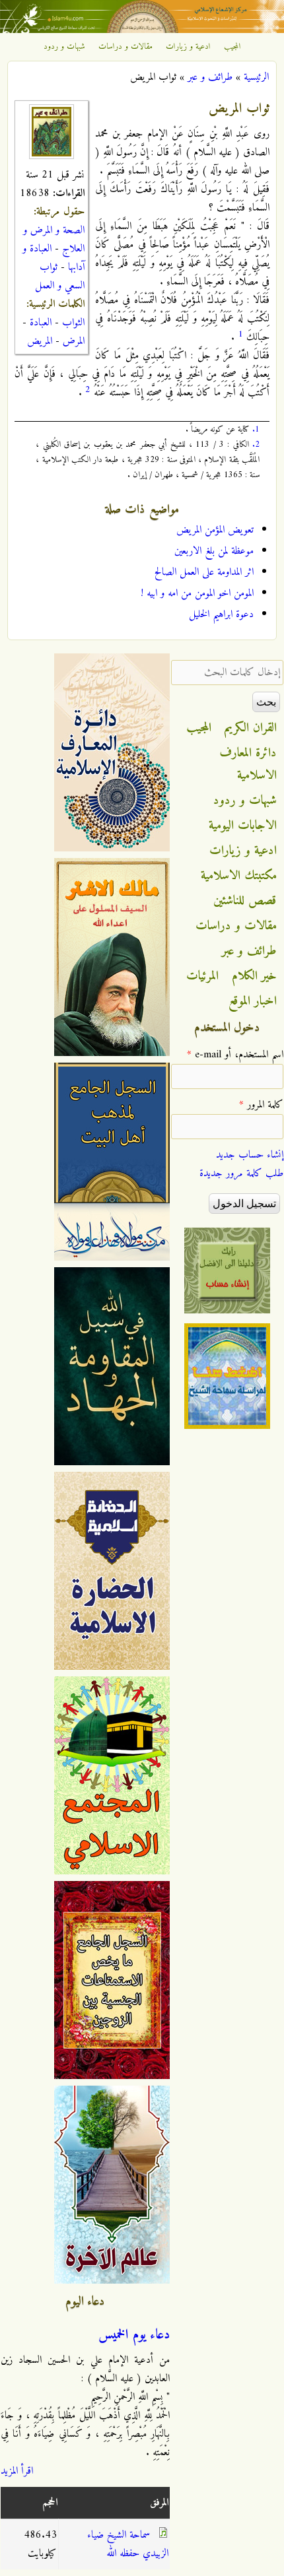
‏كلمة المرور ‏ (261, 1105)
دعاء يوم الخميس (134, 2335)
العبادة (41, 323)
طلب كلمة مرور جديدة (241, 1173)
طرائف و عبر (210, 77)
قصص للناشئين (245, 901)
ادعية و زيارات (188, 47)
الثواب (73, 323)
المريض (40, 341)
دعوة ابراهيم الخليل (221, 614)
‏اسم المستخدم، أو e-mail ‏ (235, 1055)
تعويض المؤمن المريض (215, 530)
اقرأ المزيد (17, 2471)
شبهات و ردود (64, 47)
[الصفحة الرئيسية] (142, 30)
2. (256, 445)
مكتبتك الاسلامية (239, 876)
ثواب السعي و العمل (60, 277)
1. (256, 429)
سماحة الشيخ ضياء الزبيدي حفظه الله (128, 2544)
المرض (74, 341)
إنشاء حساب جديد (250, 1155)
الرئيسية (256, 77)
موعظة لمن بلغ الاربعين (214, 551)
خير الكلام (254, 976)
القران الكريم (251, 728)
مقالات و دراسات (125, 47)
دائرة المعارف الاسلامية (248, 764)
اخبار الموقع (253, 1001)
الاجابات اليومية (243, 826)
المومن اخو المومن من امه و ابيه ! (197, 593)
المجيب (232, 47)
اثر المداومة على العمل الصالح (204, 572)
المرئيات (202, 976)
